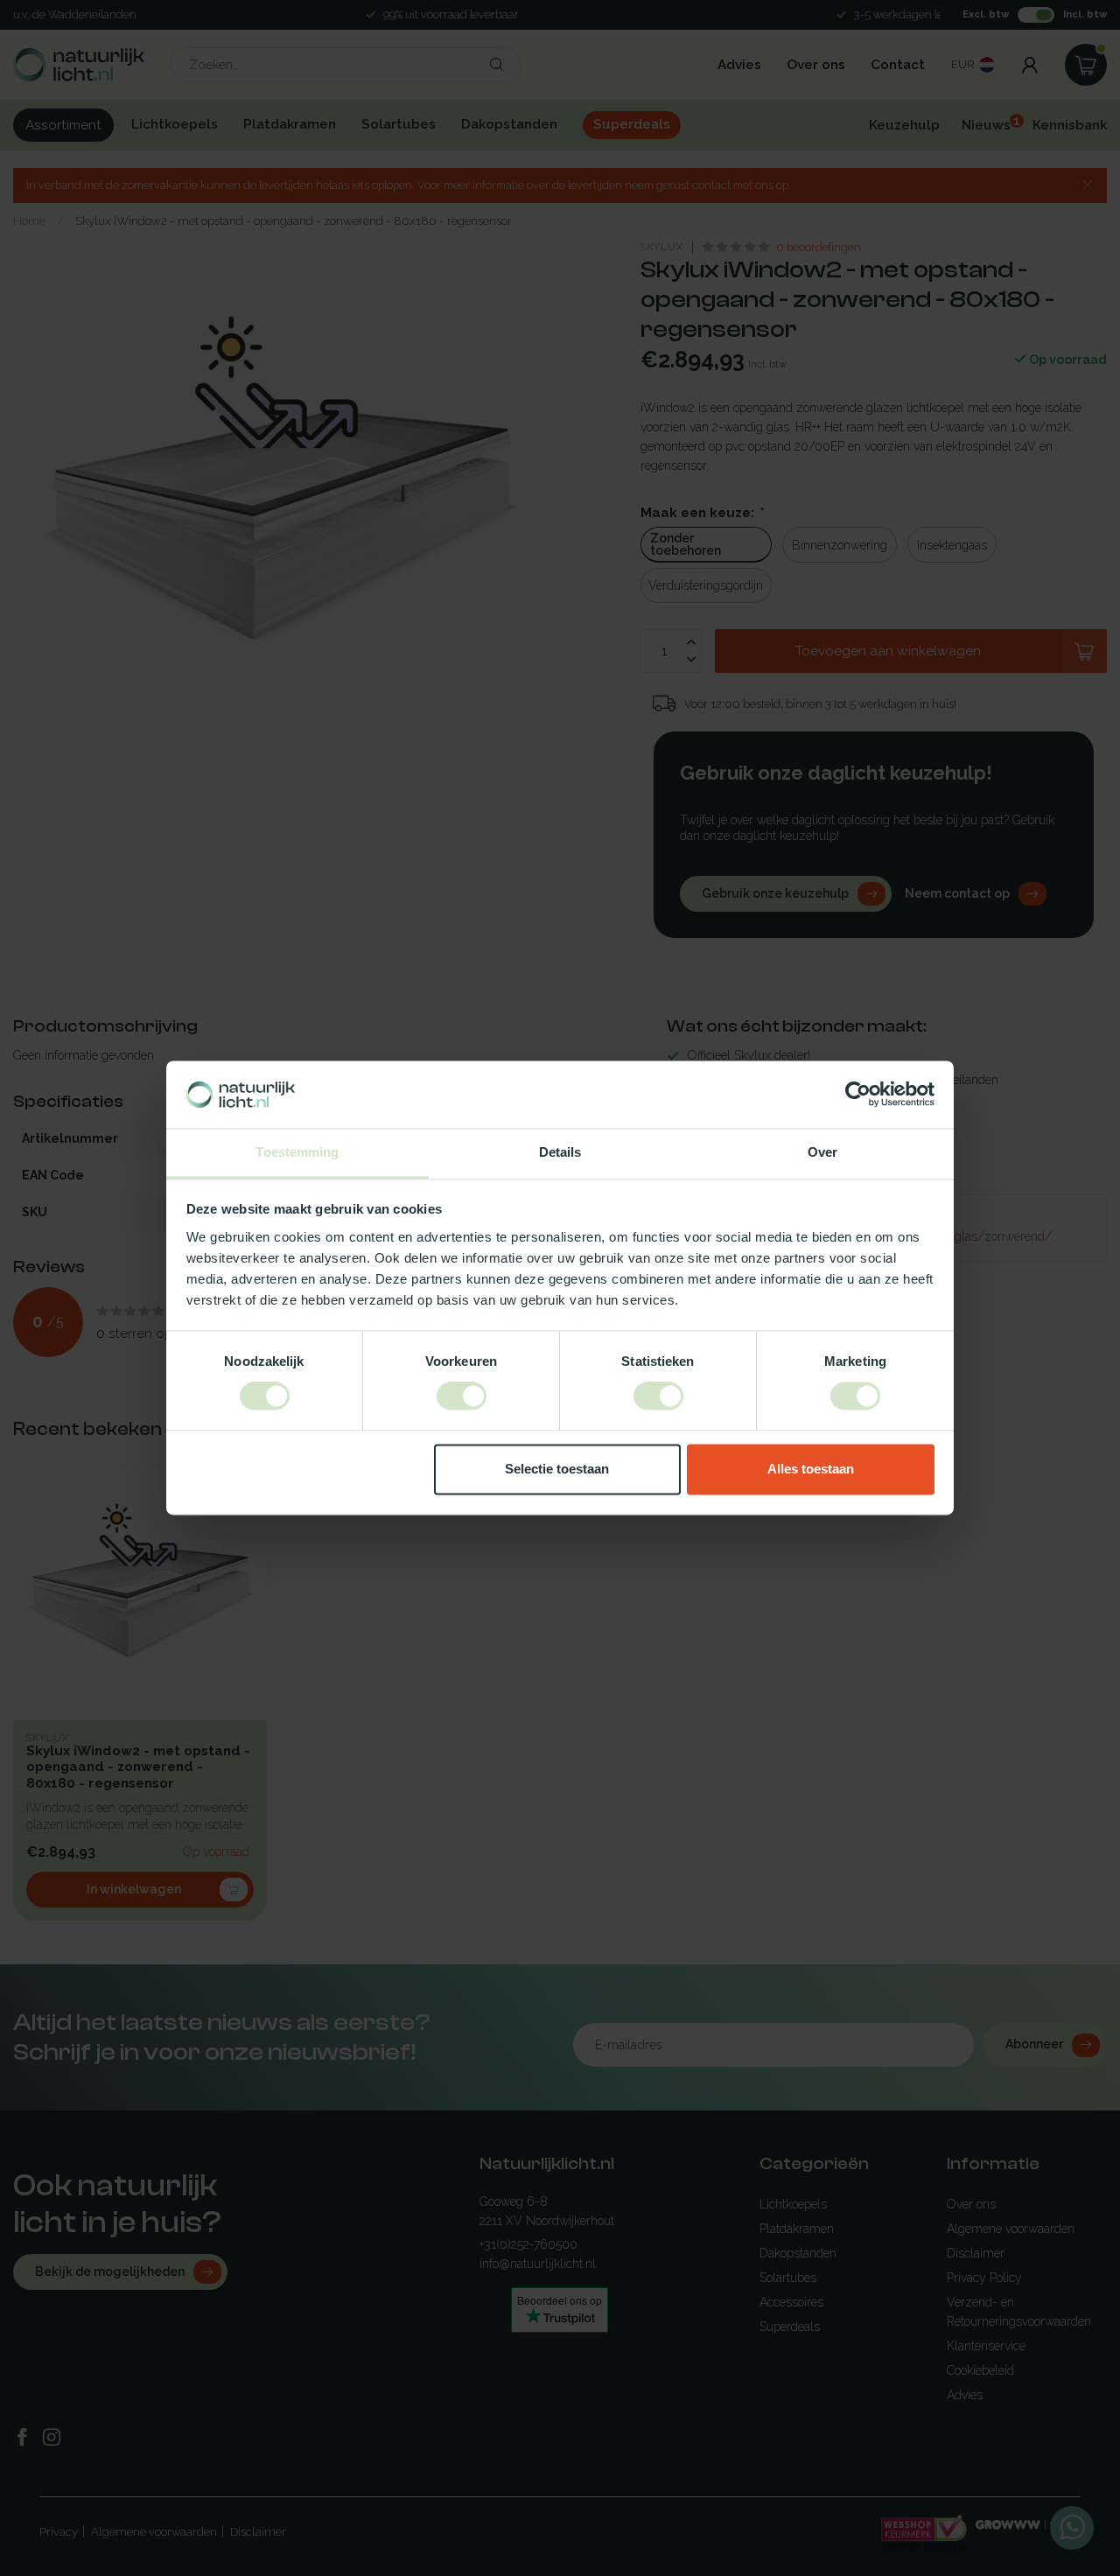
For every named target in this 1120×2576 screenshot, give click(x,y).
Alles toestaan (811, 1469)
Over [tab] (822, 1152)
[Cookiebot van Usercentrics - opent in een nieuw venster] (858, 1095)
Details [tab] (560, 1152)
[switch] (462, 1396)
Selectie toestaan (557, 1469)
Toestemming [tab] (297, 1152)
